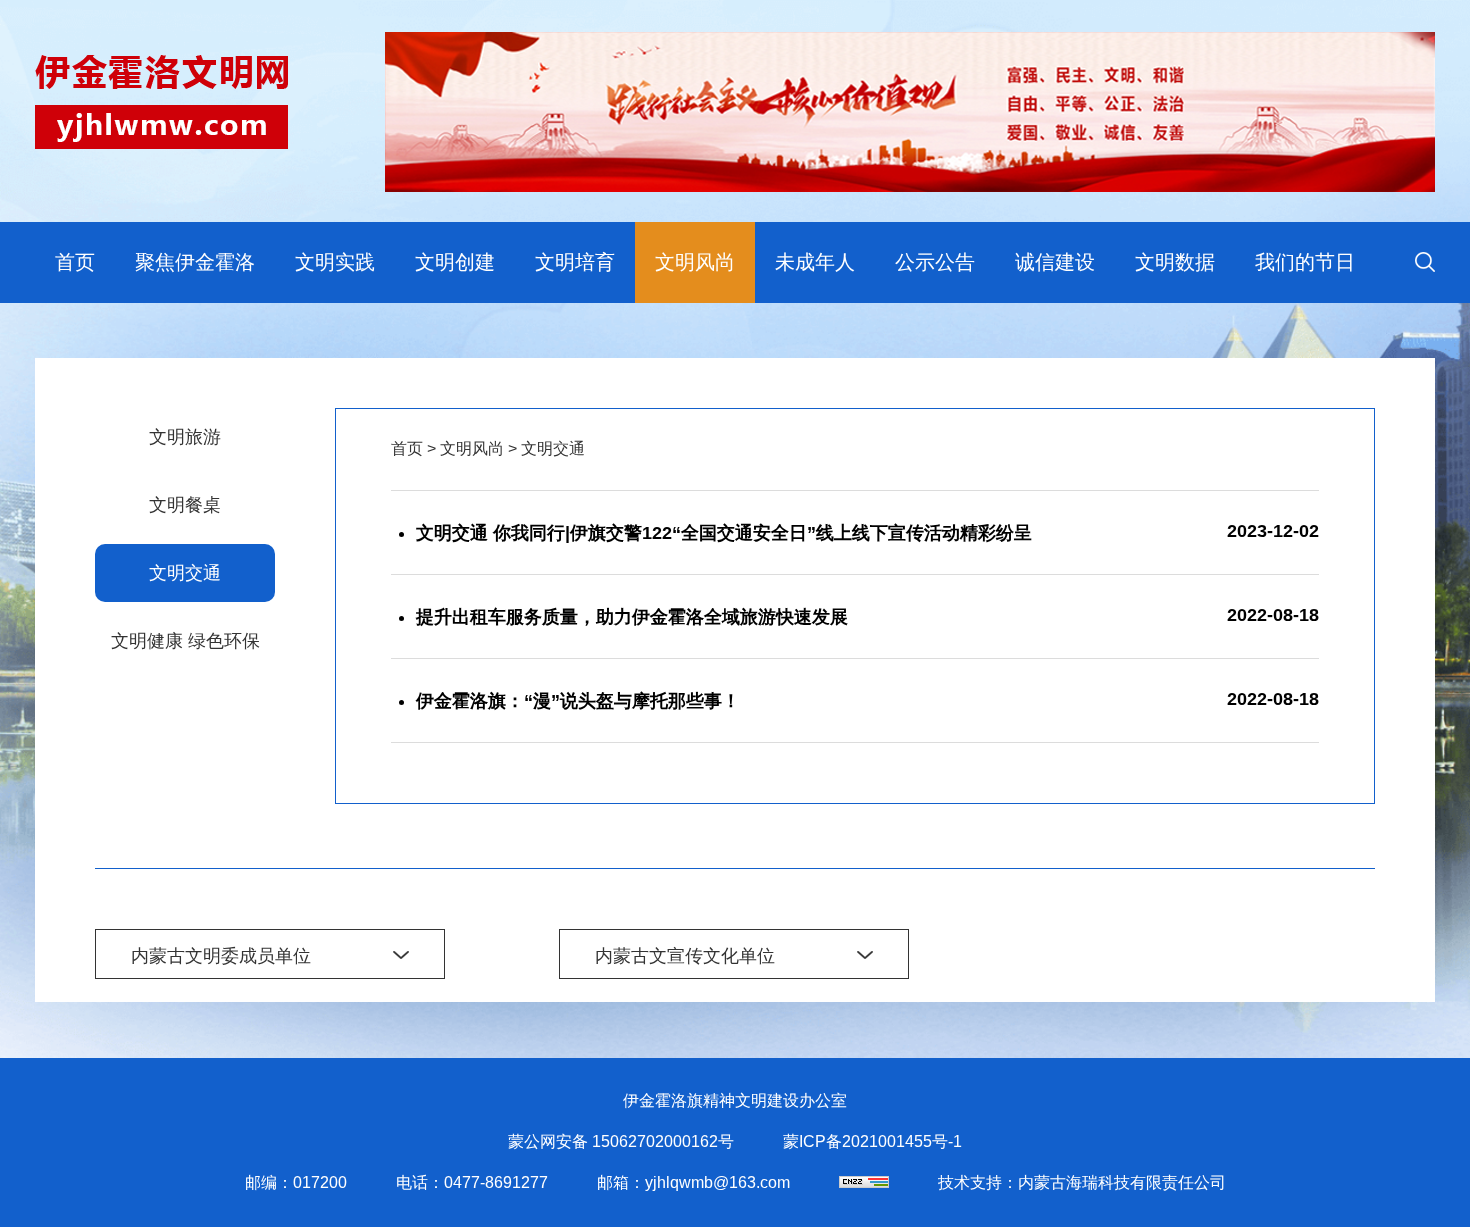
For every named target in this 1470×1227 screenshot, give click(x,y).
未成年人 (815, 262)
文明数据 (1175, 262)
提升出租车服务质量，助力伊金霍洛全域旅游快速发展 (632, 617)
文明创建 (455, 262)
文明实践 (335, 262)
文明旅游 (185, 437)
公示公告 (935, 262)
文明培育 (575, 262)
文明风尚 (695, 262)
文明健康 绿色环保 (185, 641)
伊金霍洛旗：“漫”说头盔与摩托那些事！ (578, 701)
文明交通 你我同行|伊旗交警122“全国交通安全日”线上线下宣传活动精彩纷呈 (724, 533)
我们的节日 (1305, 262)
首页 (75, 262)
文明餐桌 (185, 505)
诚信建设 (1055, 262)
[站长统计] (864, 1182)
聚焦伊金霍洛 (195, 262)
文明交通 (185, 573)
